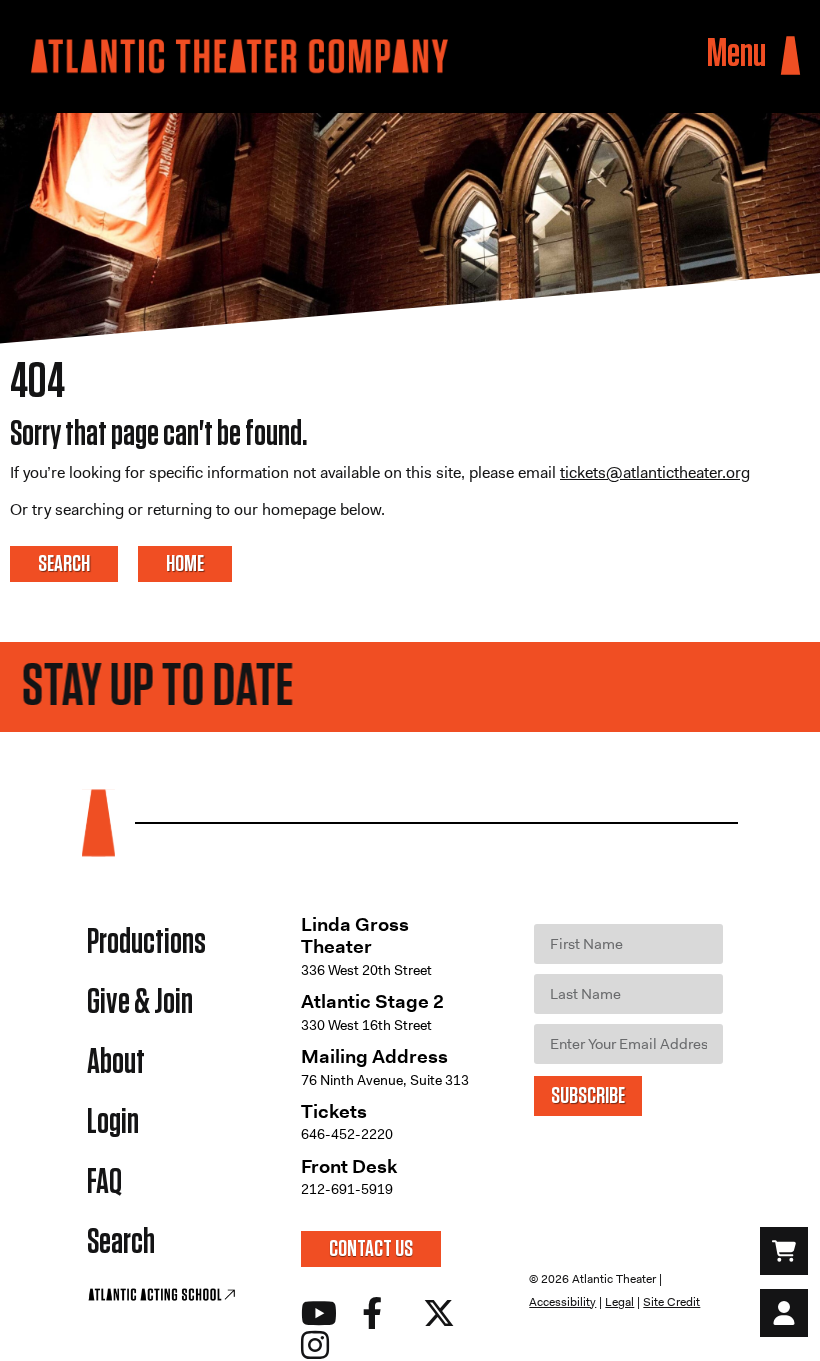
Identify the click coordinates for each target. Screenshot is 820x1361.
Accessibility (562, 1302)
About (116, 1062)
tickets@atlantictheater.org (655, 472)
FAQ (104, 1182)
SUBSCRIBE (588, 1096)
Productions (146, 942)
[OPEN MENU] (790, 55)
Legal (619, 1302)
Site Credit (671, 1302)
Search (121, 1242)
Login (113, 1122)
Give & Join (140, 1002)
